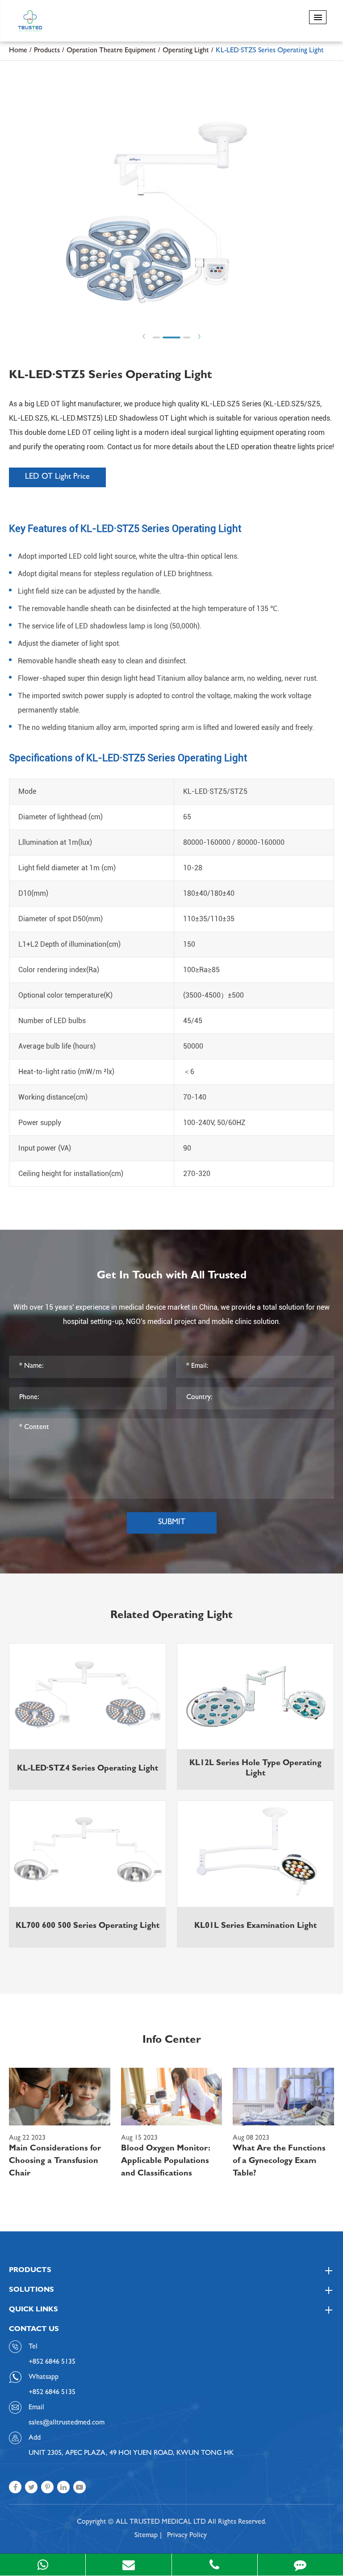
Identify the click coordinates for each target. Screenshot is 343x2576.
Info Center (172, 2041)
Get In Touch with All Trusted (172, 1277)
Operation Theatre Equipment (111, 51)
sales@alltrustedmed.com (67, 2423)
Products (47, 51)
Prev (144, 336)
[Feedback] (300, 2565)
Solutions (31, 2290)
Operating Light (186, 51)
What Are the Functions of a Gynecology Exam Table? (279, 2162)
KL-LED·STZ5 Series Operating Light (270, 51)
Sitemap (146, 2536)
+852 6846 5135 (52, 2393)
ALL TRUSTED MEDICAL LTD (161, 2522)
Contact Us (34, 2330)
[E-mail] (128, 2565)
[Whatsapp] (43, 2565)
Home (18, 51)
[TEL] (215, 2565)
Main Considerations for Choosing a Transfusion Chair (55, 2162)
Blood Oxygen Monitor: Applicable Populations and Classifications (166, 2162)
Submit (172, 1523)
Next (199, 336)
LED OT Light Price (57, 477)
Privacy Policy (187, 2536)
